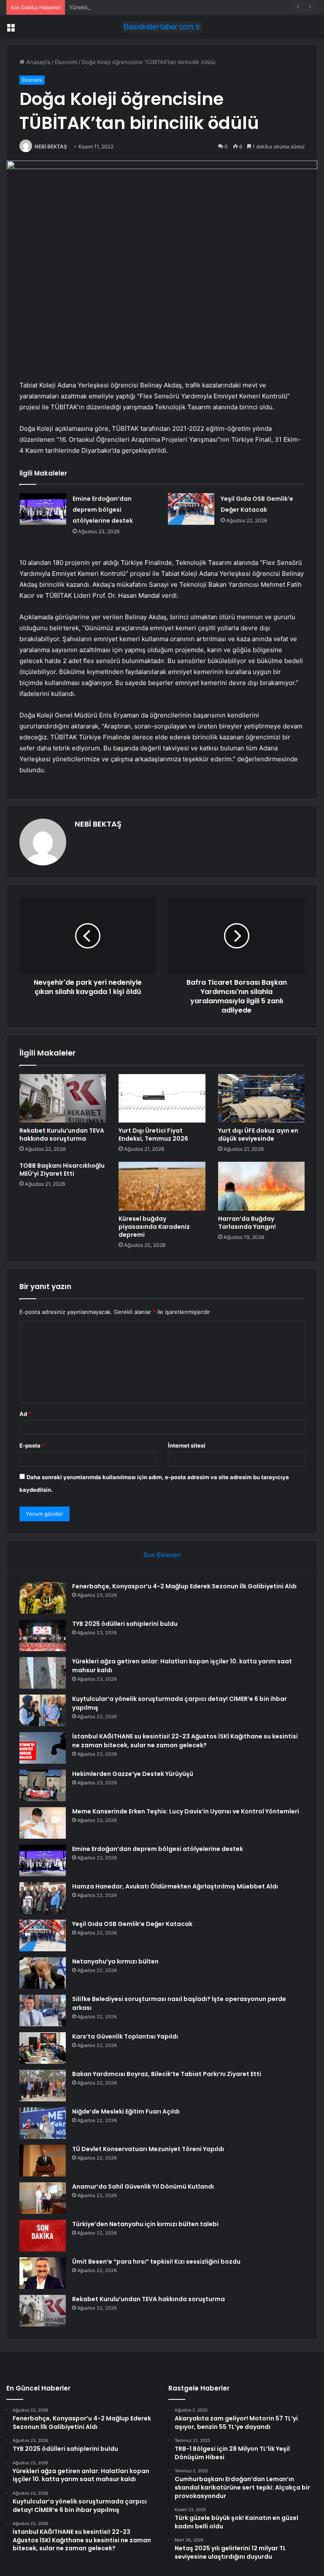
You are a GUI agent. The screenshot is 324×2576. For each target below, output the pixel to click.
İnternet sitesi (187, 1445)
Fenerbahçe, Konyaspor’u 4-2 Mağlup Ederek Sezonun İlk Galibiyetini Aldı (184, 1586)
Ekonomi (66, 62)
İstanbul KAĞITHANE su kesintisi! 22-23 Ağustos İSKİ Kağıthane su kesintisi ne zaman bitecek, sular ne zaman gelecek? (185, 1741)
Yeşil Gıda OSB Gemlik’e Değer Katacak (132, 1924)
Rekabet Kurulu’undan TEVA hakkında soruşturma (62, 1135)
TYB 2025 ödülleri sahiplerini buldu (125, 1624)
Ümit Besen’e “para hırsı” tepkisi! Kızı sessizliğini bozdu (156, 2262)
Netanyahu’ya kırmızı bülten (115, 1961)
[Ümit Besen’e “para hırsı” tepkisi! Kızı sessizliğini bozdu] (43, 2273)
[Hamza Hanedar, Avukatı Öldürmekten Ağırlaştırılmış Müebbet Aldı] (43, 1898)
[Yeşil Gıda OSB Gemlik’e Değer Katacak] (191, 509)
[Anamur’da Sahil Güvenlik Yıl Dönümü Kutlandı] (43, 2198)
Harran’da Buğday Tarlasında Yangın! (247, 1223)
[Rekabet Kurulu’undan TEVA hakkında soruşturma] (63, 1099)
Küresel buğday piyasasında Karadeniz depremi (154, 1227)
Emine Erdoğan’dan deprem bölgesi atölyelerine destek (103, 510)
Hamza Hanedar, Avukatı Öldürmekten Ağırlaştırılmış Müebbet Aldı (175, 1886)
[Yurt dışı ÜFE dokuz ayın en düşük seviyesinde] (261, 1099)
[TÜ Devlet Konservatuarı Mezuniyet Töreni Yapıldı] (43, 2161)
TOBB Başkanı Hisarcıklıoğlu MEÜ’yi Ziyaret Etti (62, 1170)
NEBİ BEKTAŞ (51, 146)
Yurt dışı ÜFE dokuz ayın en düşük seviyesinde (258, 1135)
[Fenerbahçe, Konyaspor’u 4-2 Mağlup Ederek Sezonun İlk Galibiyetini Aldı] (43, 1598)
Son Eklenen (162, 1555)
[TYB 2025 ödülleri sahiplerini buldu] (43, 1635)
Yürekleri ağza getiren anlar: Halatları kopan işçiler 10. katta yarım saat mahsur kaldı (178, 7)
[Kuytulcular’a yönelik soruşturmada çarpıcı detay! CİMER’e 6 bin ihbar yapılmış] (43, 1710)
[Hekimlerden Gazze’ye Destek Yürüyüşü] (43, 1785)
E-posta (32, 1445)
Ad (25, 1414)
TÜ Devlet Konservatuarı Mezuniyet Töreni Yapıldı (148, 2149)
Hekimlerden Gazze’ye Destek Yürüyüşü (133, 1774)
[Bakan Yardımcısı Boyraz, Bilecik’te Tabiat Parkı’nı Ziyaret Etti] (43, 2086)
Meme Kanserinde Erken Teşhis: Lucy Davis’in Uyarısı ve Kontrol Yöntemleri (186, 1811)
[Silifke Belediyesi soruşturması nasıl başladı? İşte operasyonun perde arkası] (43, 2011)
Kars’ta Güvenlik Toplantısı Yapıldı (125, 2036)
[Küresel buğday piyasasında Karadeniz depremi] (162, 1186)
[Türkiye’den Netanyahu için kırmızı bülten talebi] (43, 2236)
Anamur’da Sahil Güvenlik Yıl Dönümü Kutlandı (143, 2187)
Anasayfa (37, 62)
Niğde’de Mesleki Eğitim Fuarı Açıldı (126, 2111)
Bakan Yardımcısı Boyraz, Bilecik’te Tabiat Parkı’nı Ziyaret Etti (167, 2074)
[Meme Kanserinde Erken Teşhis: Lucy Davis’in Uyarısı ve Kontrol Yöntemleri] (43, 1823)
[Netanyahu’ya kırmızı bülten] (43, 1973)
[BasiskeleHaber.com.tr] (162, 27)
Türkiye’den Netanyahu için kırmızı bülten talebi (145, 2224)
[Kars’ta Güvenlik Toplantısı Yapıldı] (43, 2048)
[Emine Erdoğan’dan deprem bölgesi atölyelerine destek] (43, 509)
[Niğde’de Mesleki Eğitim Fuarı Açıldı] (43, 2123)
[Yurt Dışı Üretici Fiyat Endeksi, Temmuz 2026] (162, 1099)
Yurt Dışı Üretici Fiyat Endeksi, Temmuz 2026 (153, 1135)
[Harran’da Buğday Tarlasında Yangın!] (261, 1186)
